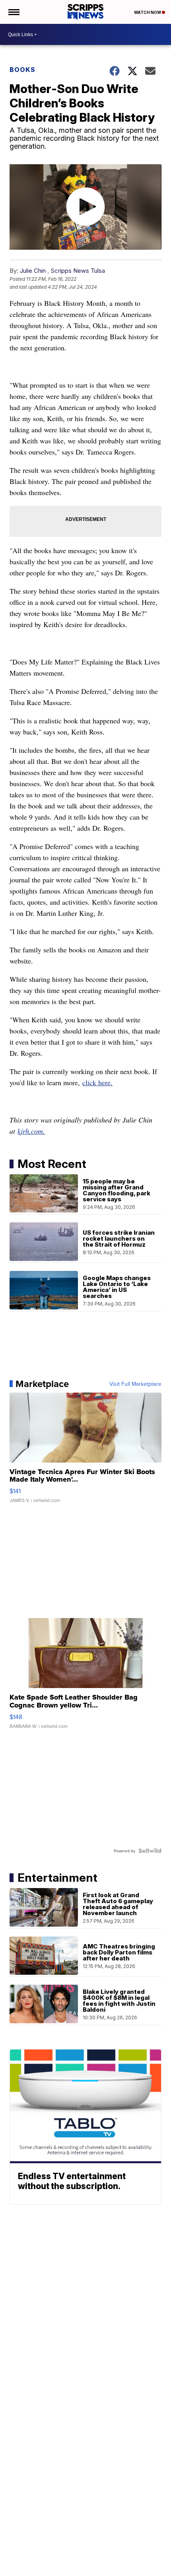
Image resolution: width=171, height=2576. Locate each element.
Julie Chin (33, 271)
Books (22, 70)
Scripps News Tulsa (78, 271)
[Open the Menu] (13, 12)
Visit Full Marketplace (135, 1384)
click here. (97, 1082)
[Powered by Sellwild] (150, 1851)
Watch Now (148, 12)
